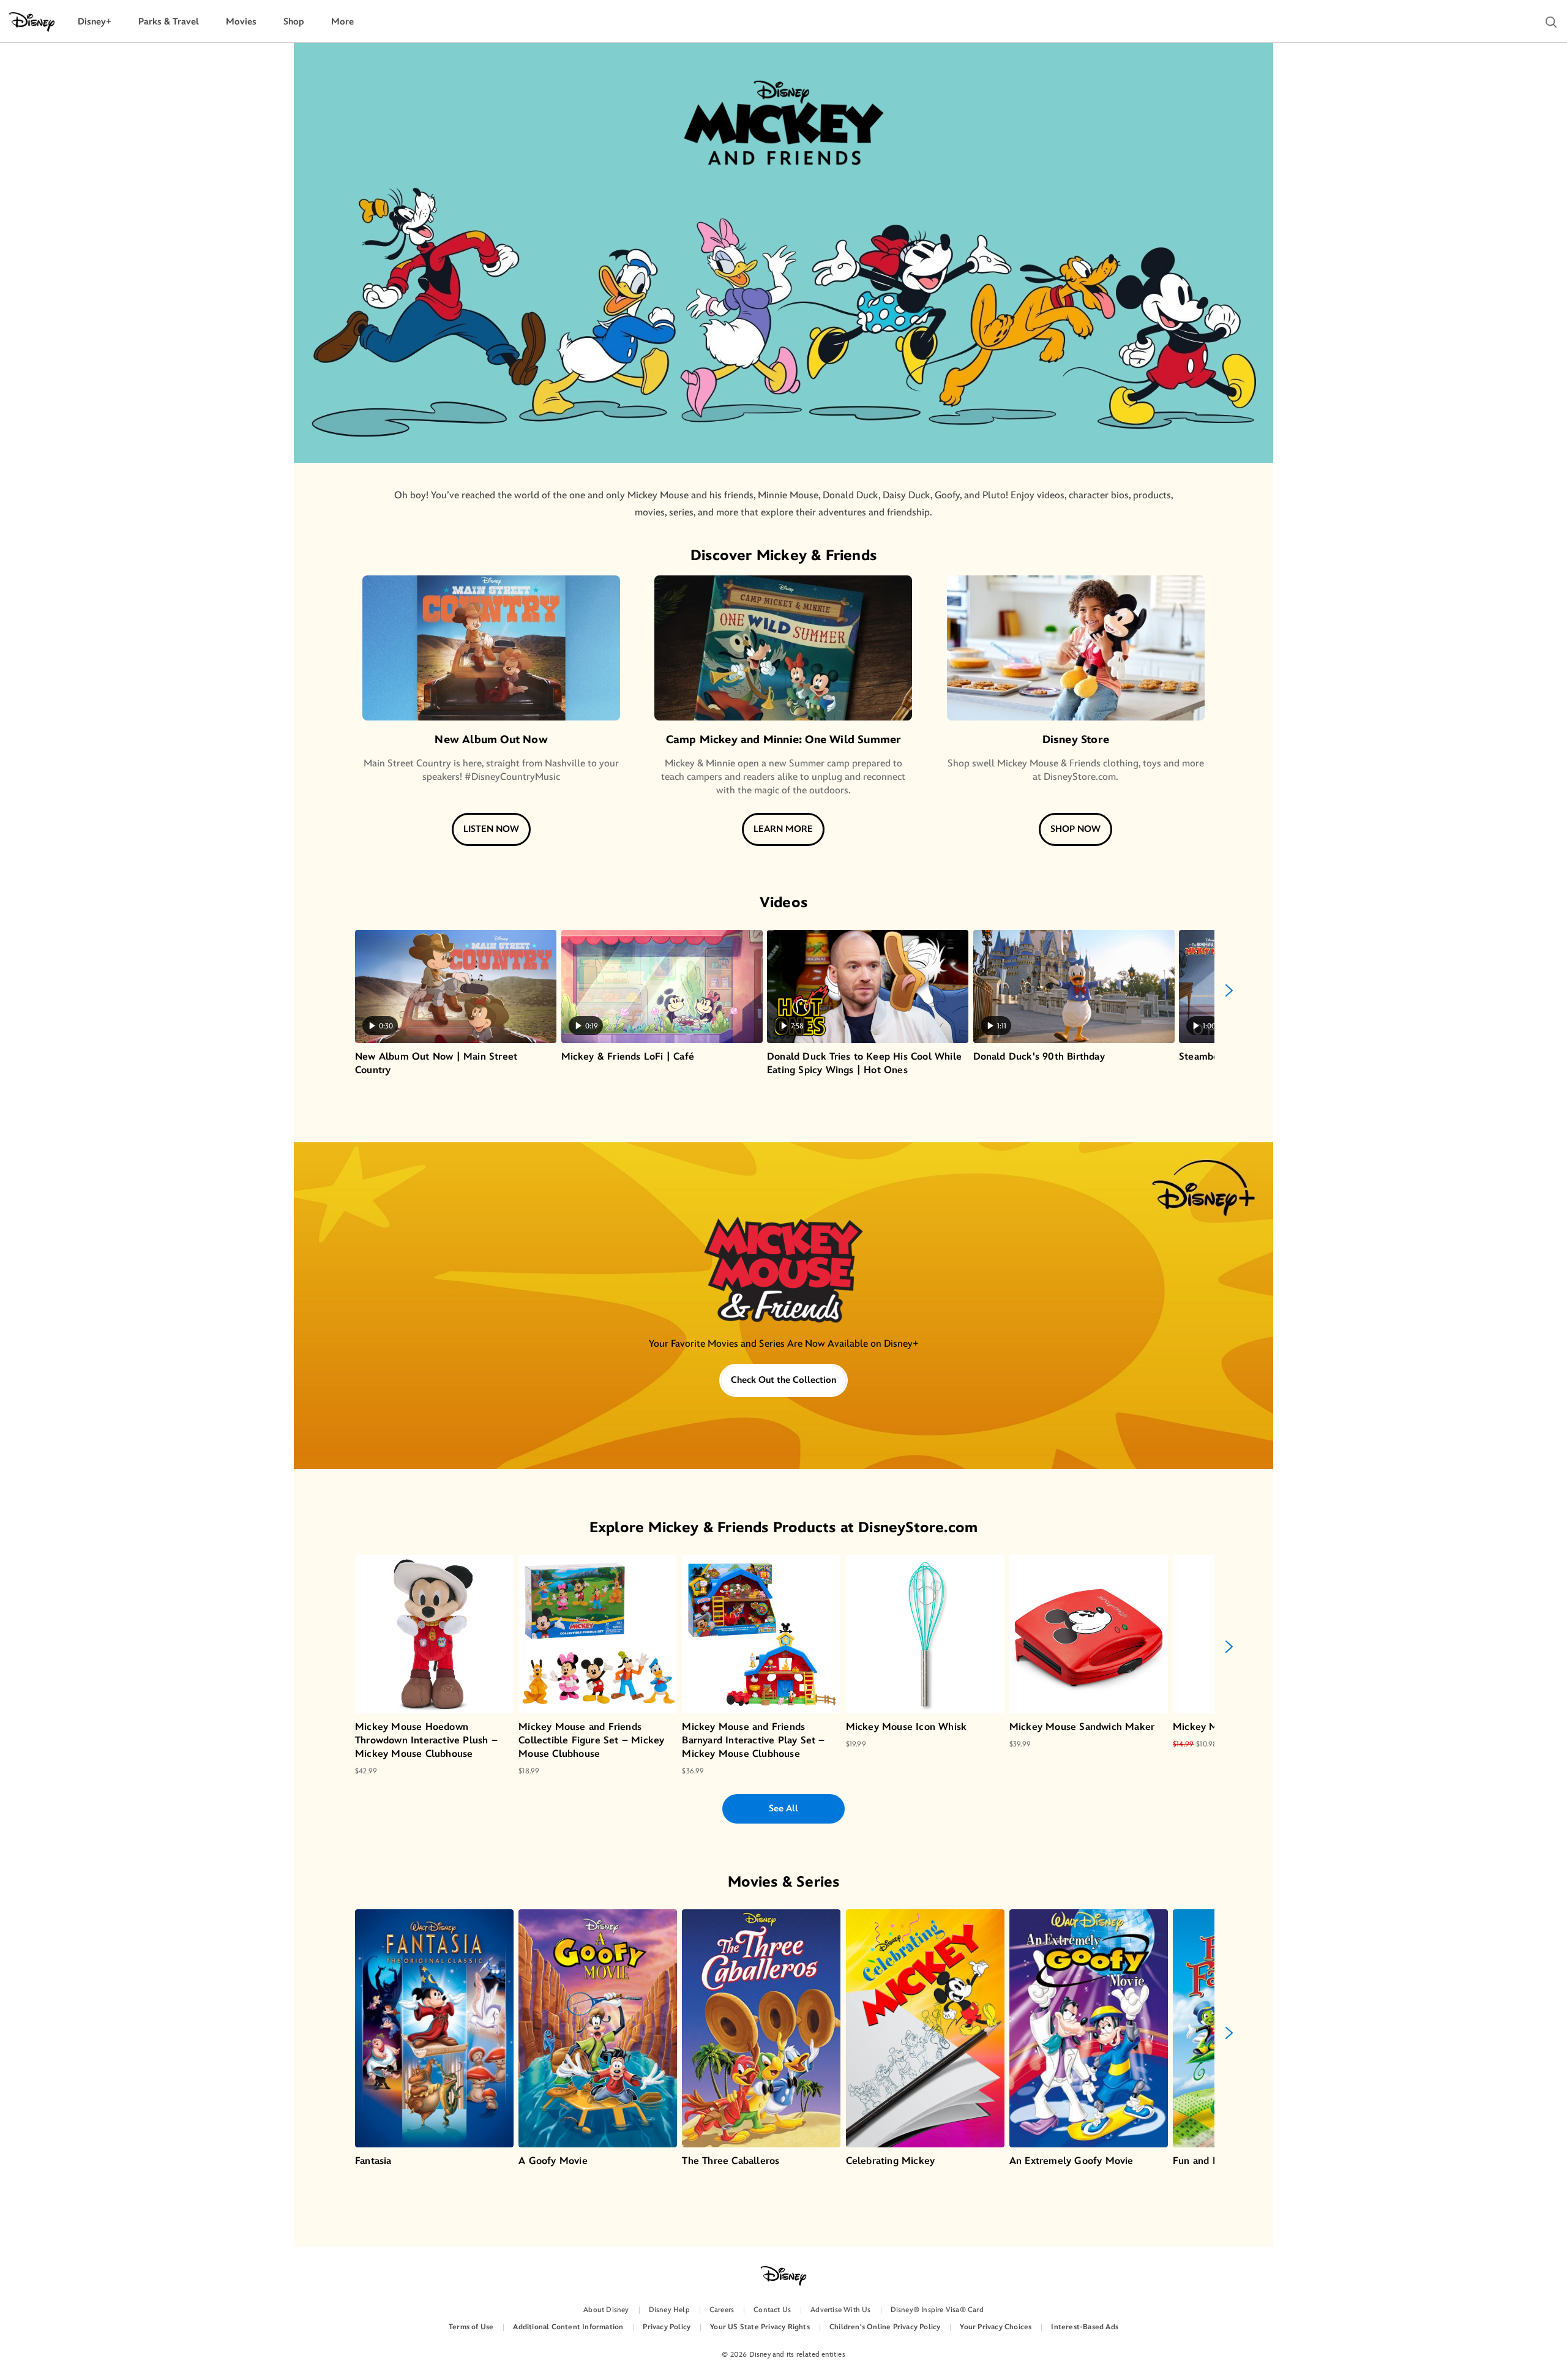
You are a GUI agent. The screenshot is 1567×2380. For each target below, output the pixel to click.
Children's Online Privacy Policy (885, 2327)
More (342, 22)
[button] (1551, 22)
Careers (722, 2310)
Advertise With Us (840, 2310)
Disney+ (95, 22)
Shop (294, 22)
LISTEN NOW (491, 829)
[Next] (1229, 990)
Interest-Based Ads (1085, 2327)
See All (783, 1809)
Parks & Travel (169, 22)
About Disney (606, 2310)
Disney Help (669, 2310)
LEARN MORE (783, 829)
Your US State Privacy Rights (760, 2327)
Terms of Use (471, 2327)
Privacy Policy (667, 2327)
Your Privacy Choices (996, 2327)
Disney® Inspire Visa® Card (937, 2310)
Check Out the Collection (783, 1380)
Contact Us (772, 2310)
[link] (783, 1283)
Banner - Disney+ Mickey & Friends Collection (783, 1283)
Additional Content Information (568, 2327)
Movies (241, 22)
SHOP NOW (1075, 829)
